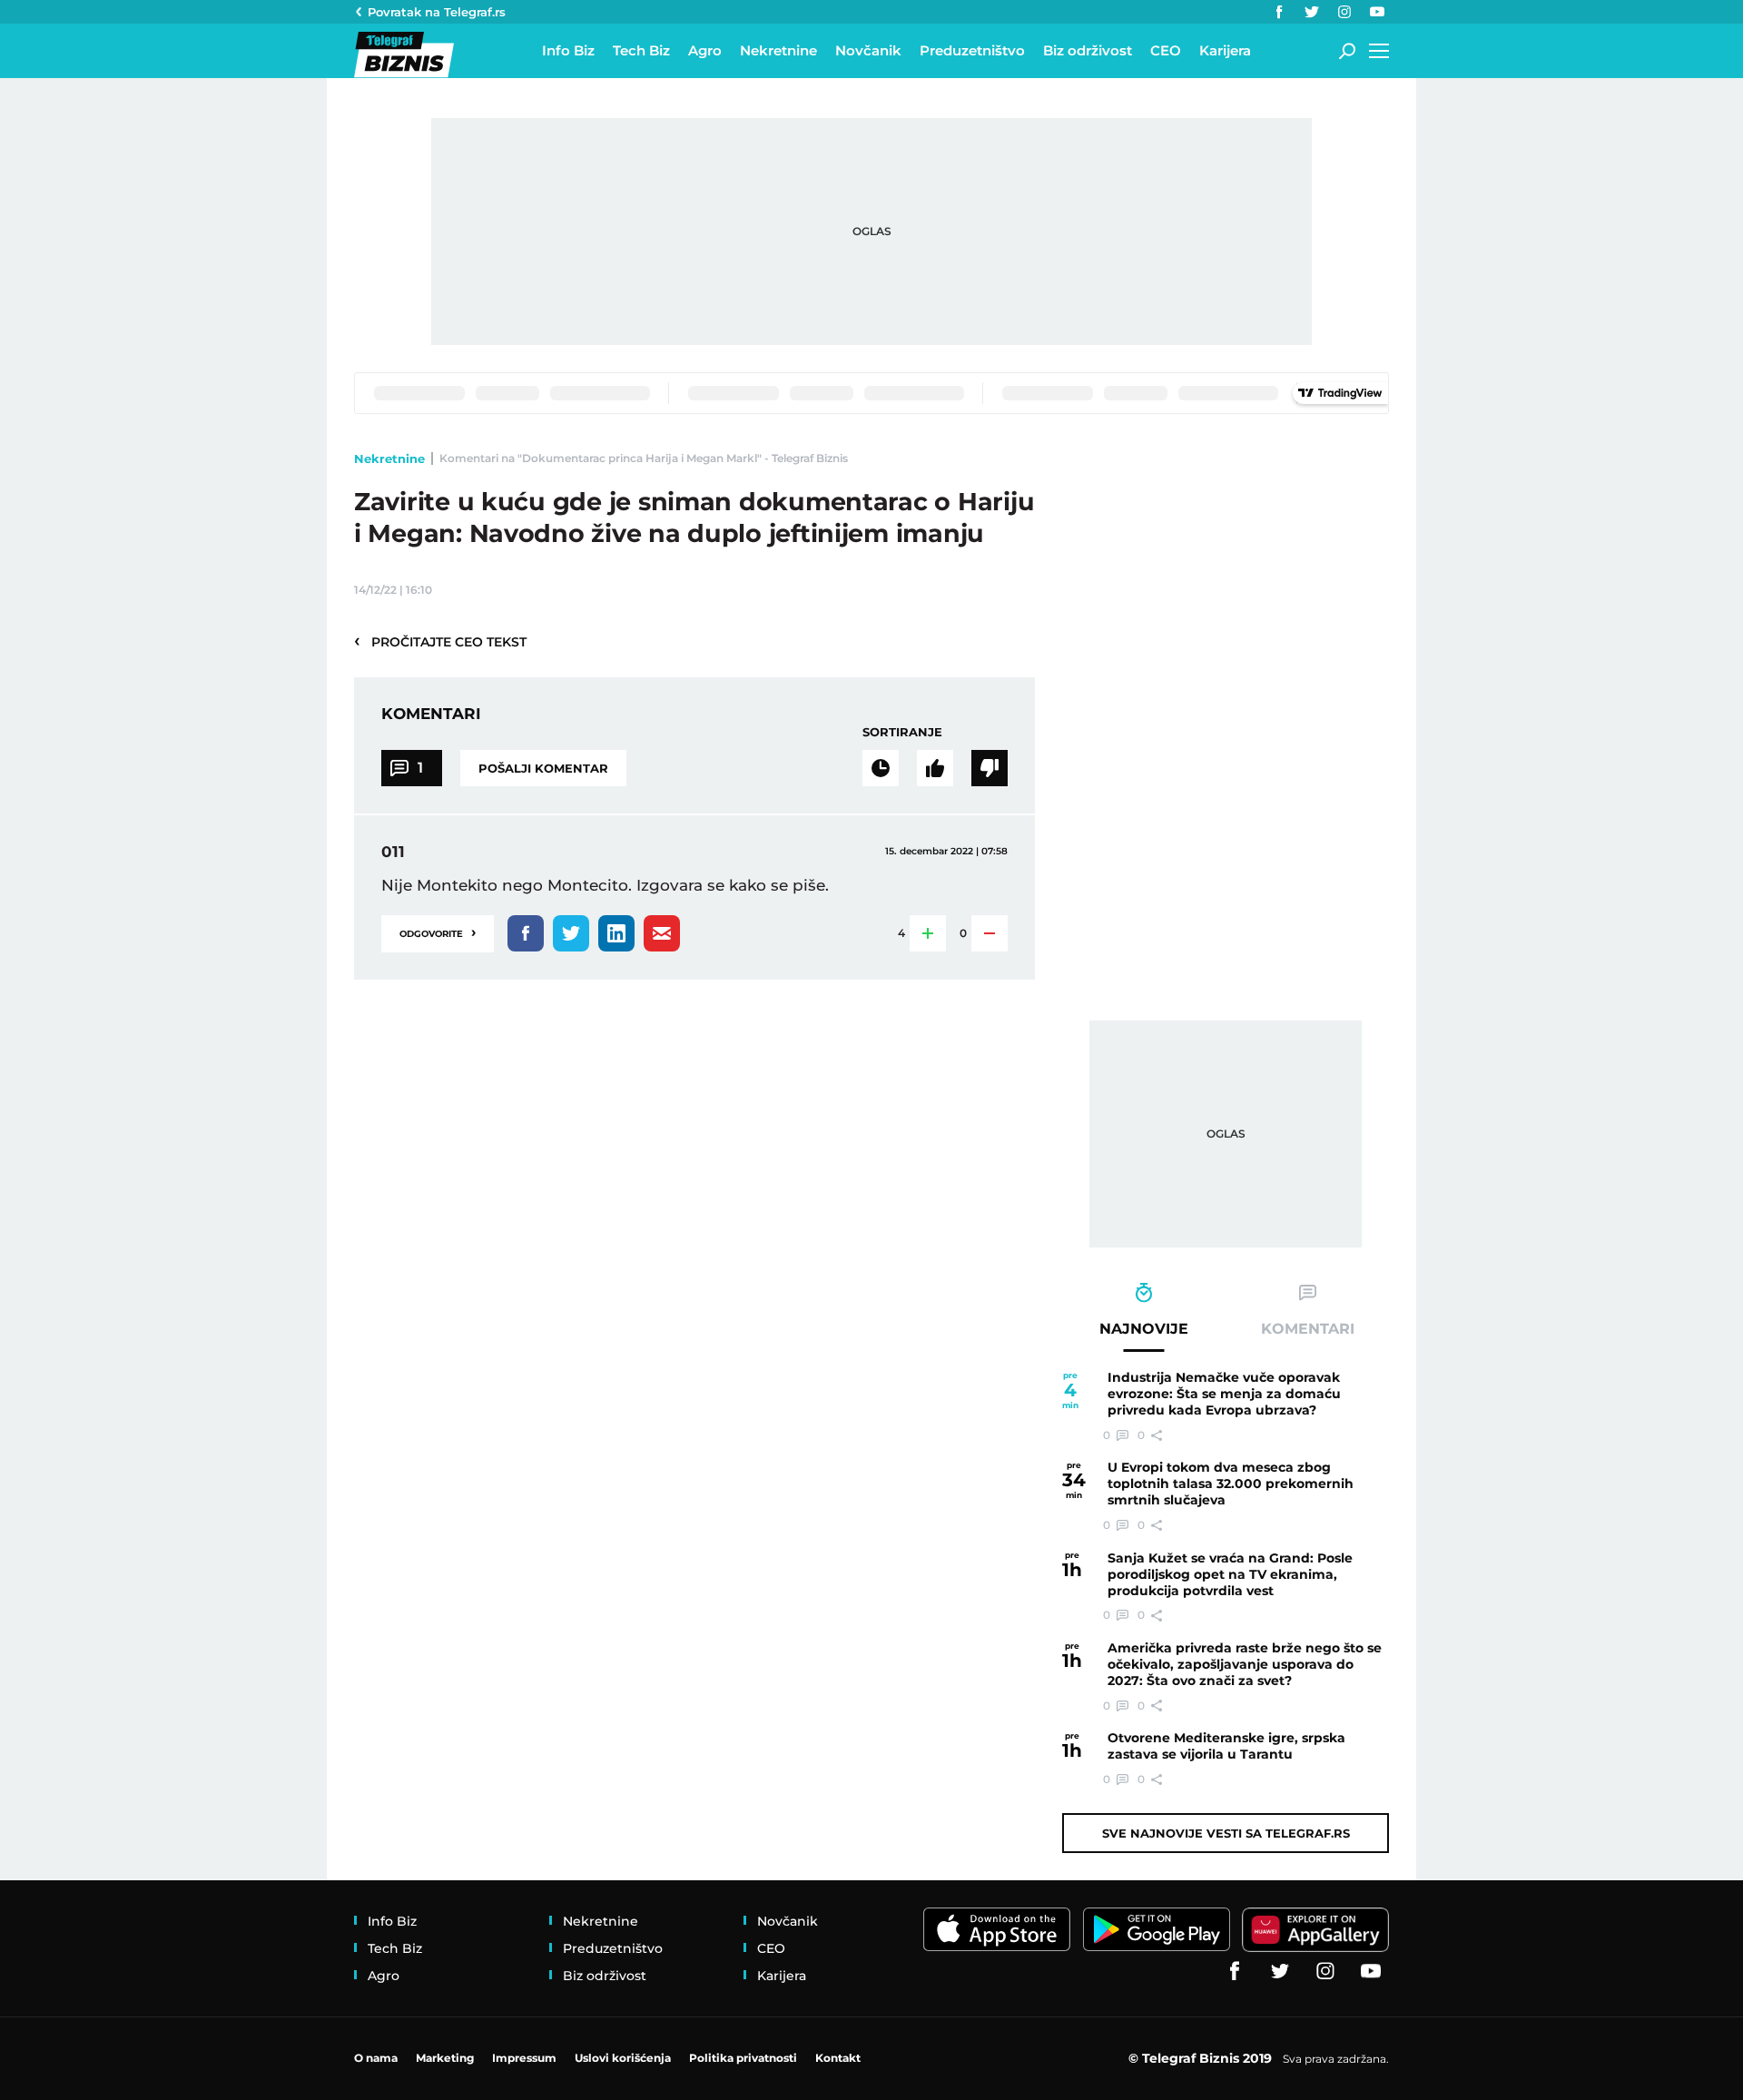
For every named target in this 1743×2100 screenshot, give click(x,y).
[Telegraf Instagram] (1344, 12)
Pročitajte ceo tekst (440, 641)
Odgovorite (438, 932)
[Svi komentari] (881, 768)
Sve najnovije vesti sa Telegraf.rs (1226, 1833)
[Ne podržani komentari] (990, 768)
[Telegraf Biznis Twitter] (1312, 12)
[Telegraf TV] (1377, 12)
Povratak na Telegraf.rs (437, 12)
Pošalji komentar (543, 768)
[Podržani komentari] (935, 768)
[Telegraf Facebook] (1279, 12)
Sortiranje (902, 732)
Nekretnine (389, 458)
